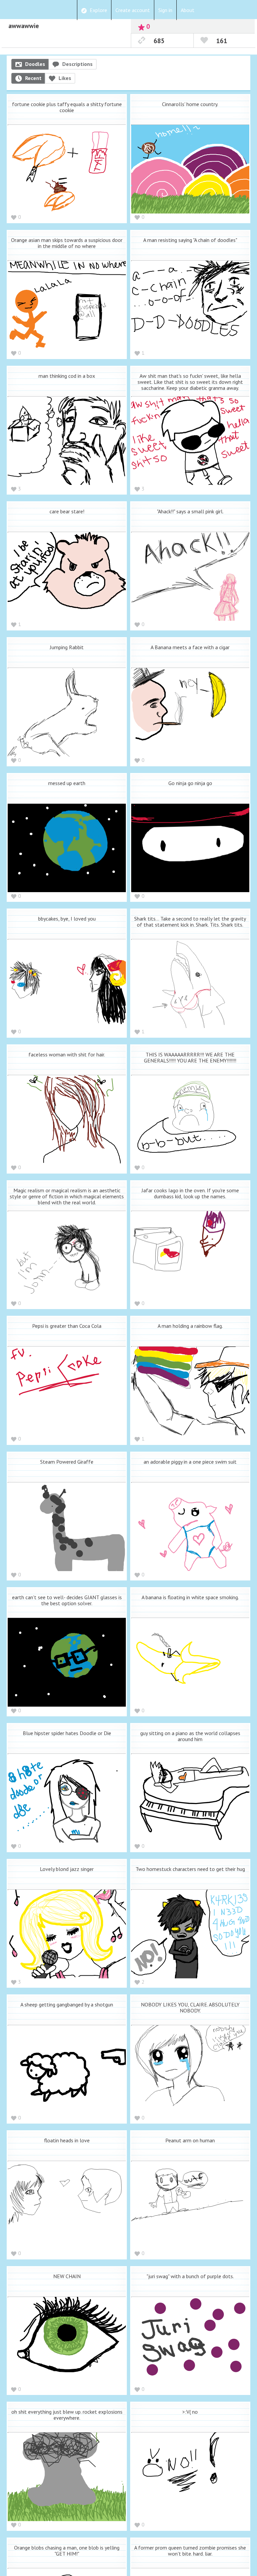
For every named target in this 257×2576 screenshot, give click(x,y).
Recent (33, 78)
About (188, 10)
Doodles (35, 64)
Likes (65, 78)
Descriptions (77, 64)
